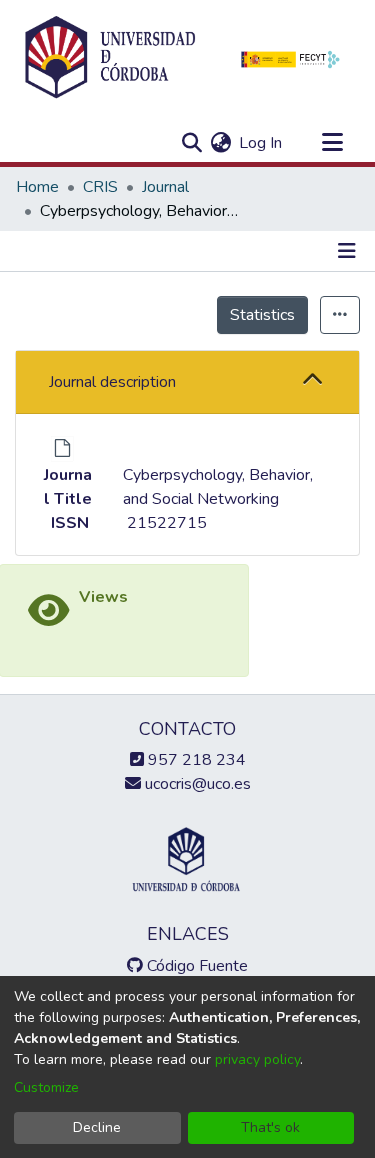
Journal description (112, 382)
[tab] (187, 382)
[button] (312, 381)
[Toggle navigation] (332, 143)
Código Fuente (195, 966)
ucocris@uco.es (196, 784)
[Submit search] (191, 143)
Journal (165, 187)
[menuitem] (220, 143)
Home (37, 187)
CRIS (100, 187)
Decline (97, 1127)
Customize (46, 1087)
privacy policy (257, 1059)
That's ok (270, 1127)
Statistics (262, 315)
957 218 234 (195, 760)
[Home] (110, 58)
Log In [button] (261, 143)
